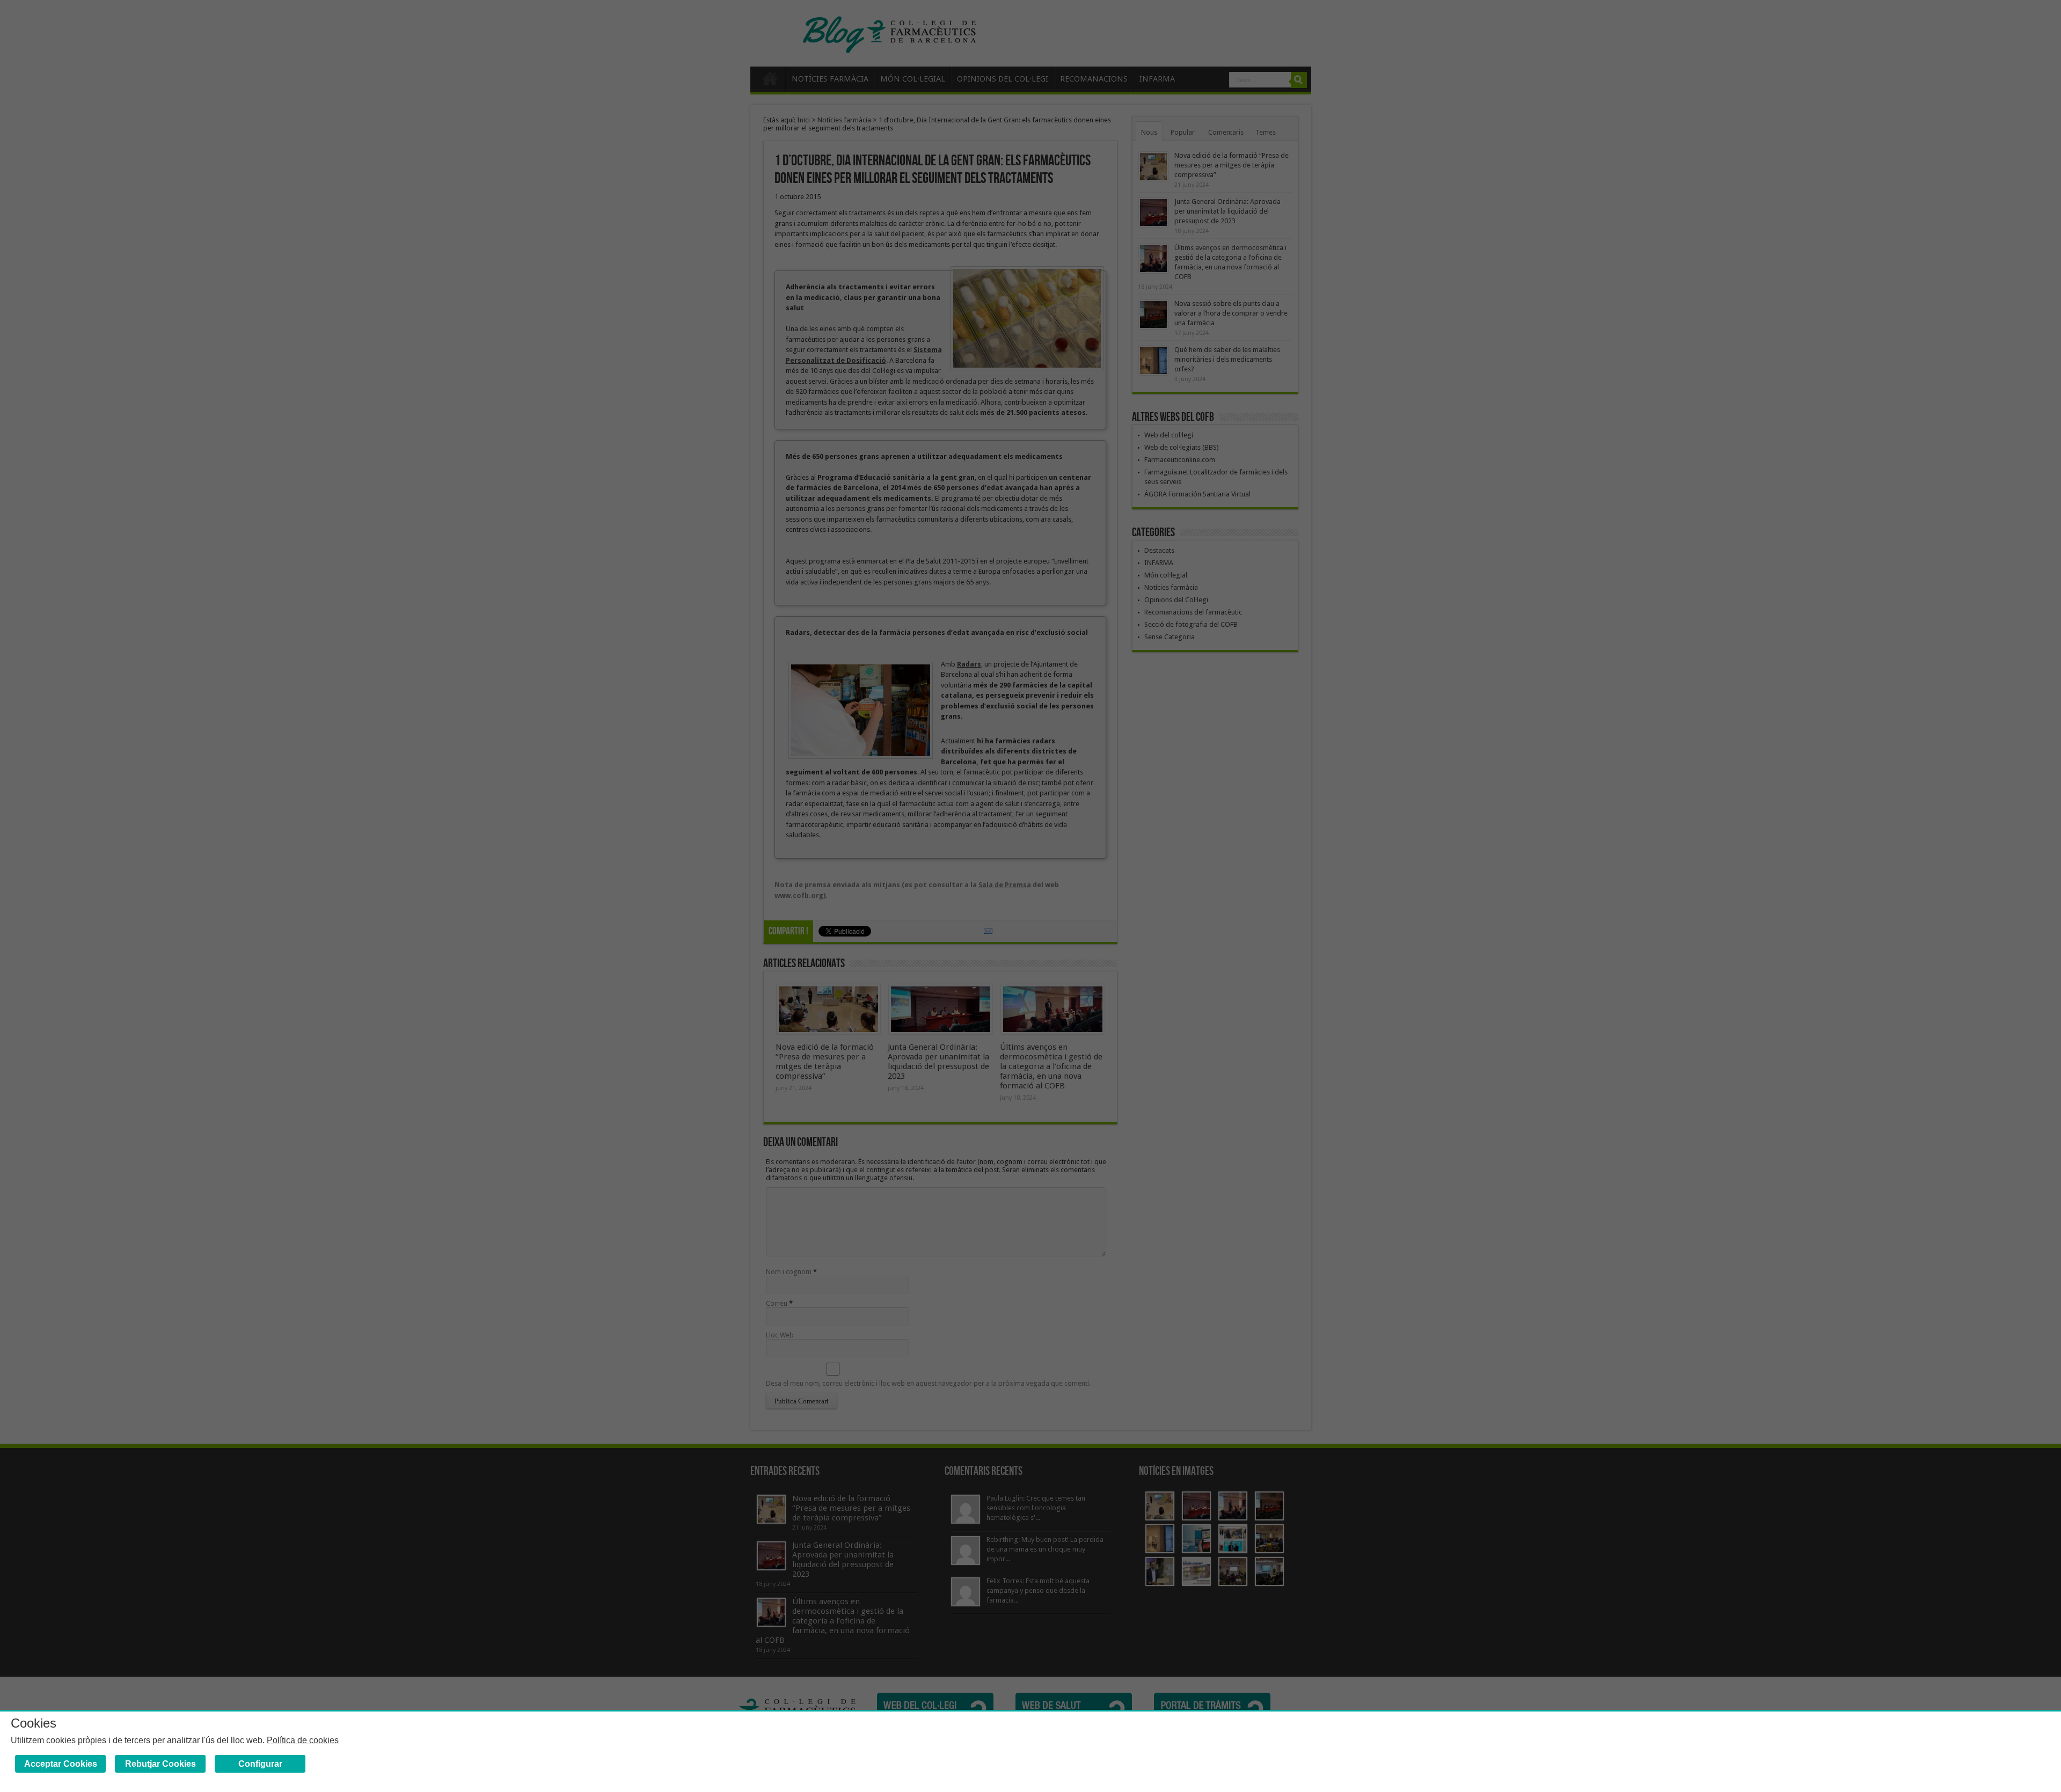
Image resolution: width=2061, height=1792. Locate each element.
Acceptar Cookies (61, 1764)
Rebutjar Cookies (160, 1764)
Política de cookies (303, 1740)
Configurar (260, 1764)
